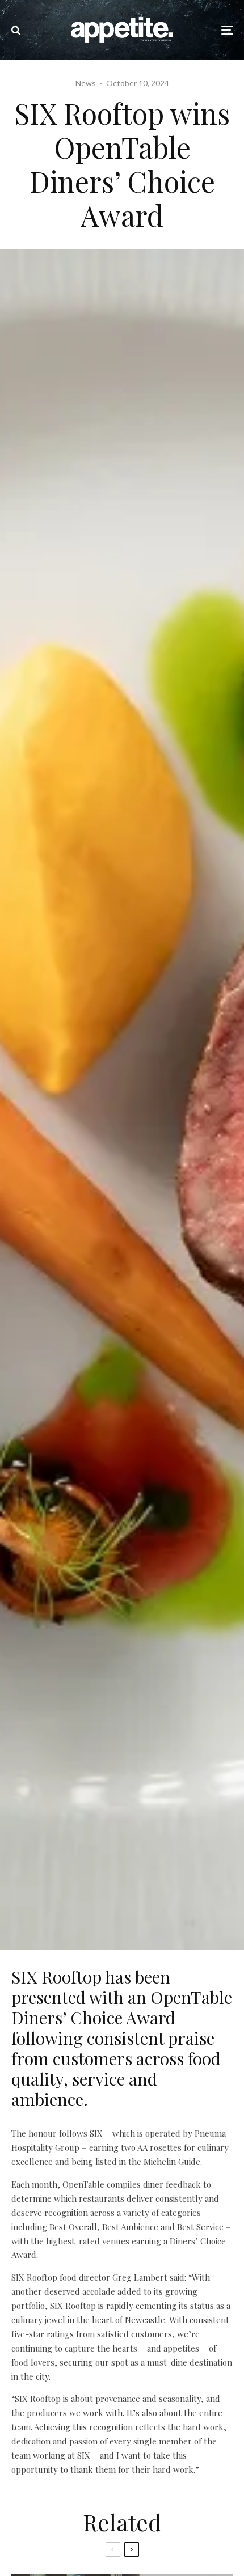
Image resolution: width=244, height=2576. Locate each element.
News (86, 83)
